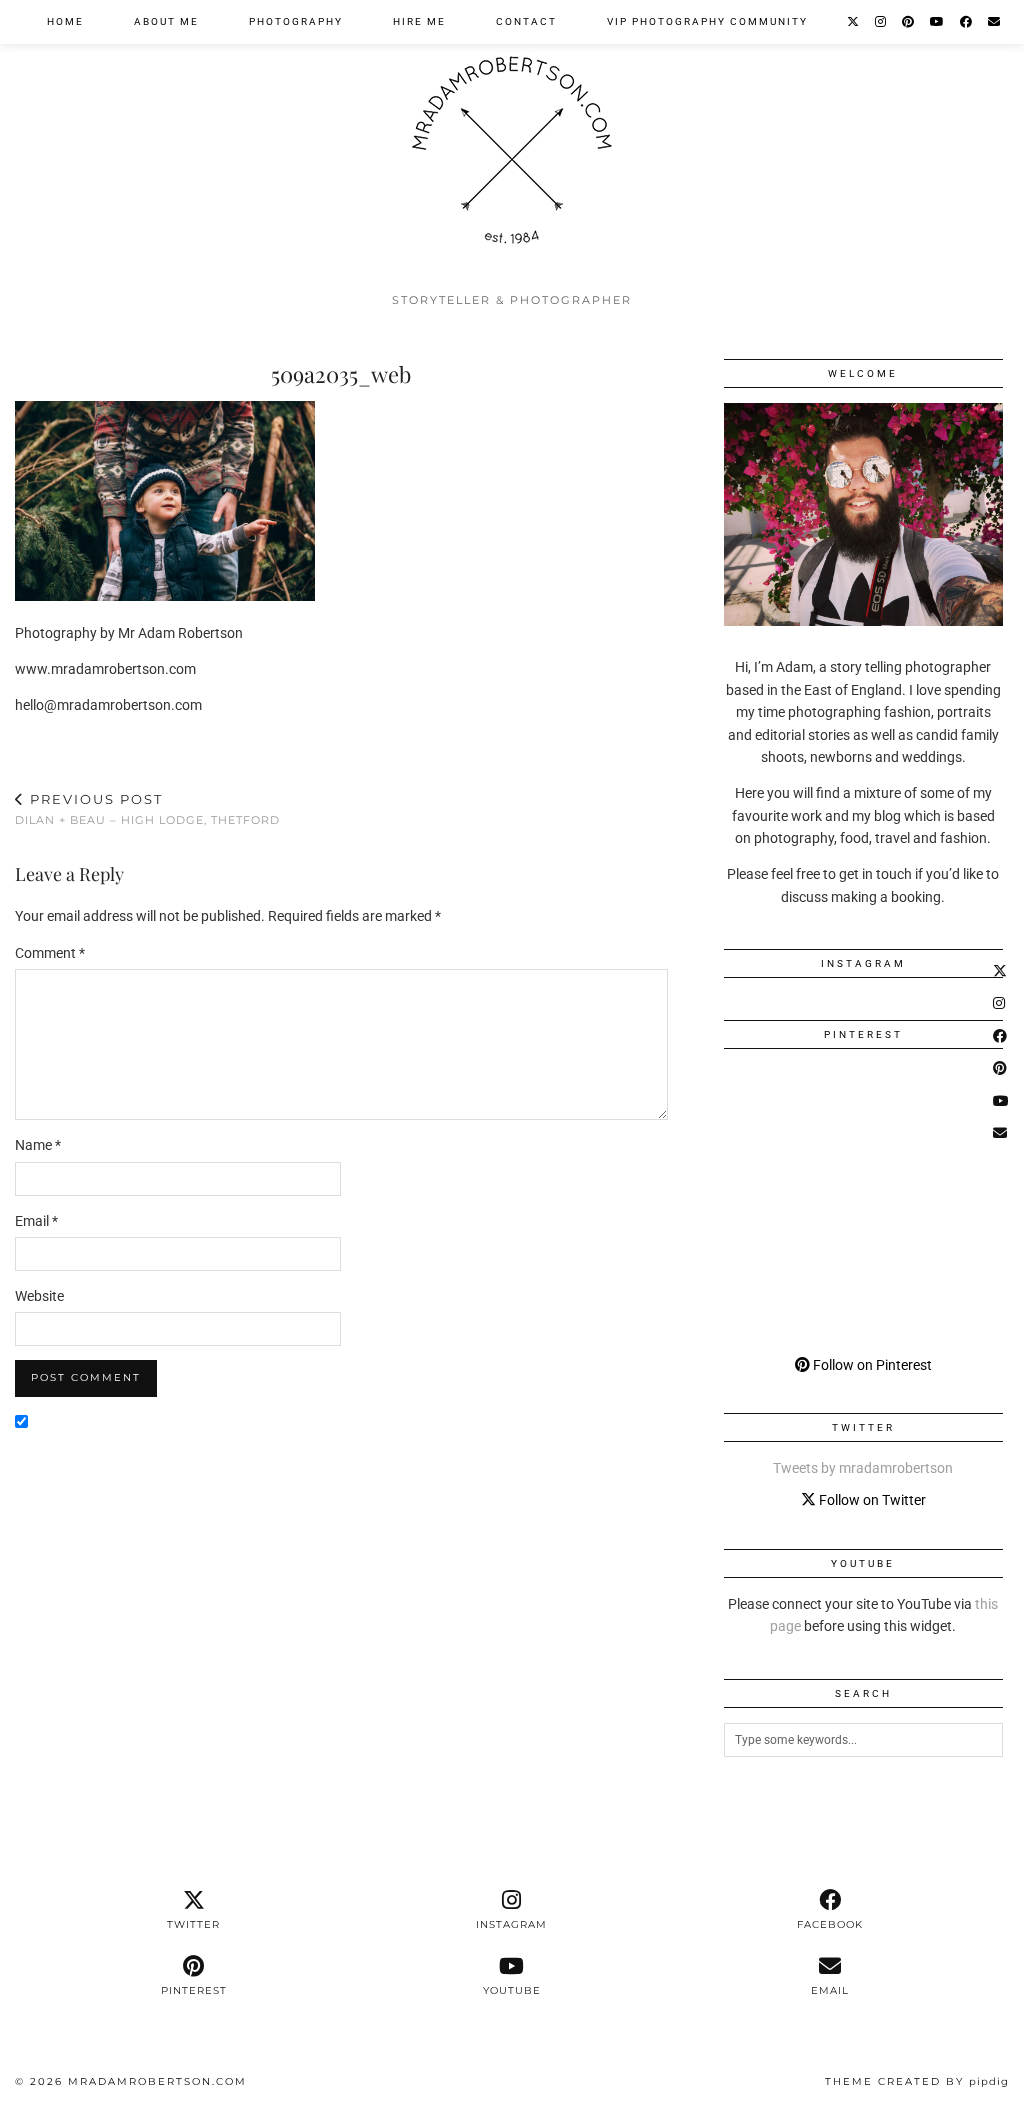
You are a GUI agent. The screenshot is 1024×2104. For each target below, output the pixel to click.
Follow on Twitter (871, 1500)
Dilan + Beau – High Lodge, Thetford (147, 809)
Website (39, 1296)
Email (36, 1221)
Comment (50, 953)
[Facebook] (967, 22)
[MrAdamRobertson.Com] (512, 141)
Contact (526, 21)
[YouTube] (938, 22)
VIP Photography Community (707, 21)
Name (38, 1145)
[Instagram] (881, 22)
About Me (166, 21)
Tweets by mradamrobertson (863, 1468)
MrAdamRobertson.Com (157, 2081)
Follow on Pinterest (871, 1365)
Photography (296, 21)
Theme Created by (917, 2081)
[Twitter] (854, 22)
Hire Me (419, 21)
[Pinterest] (909, 22)
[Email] (995, 22)
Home (65, 21)
